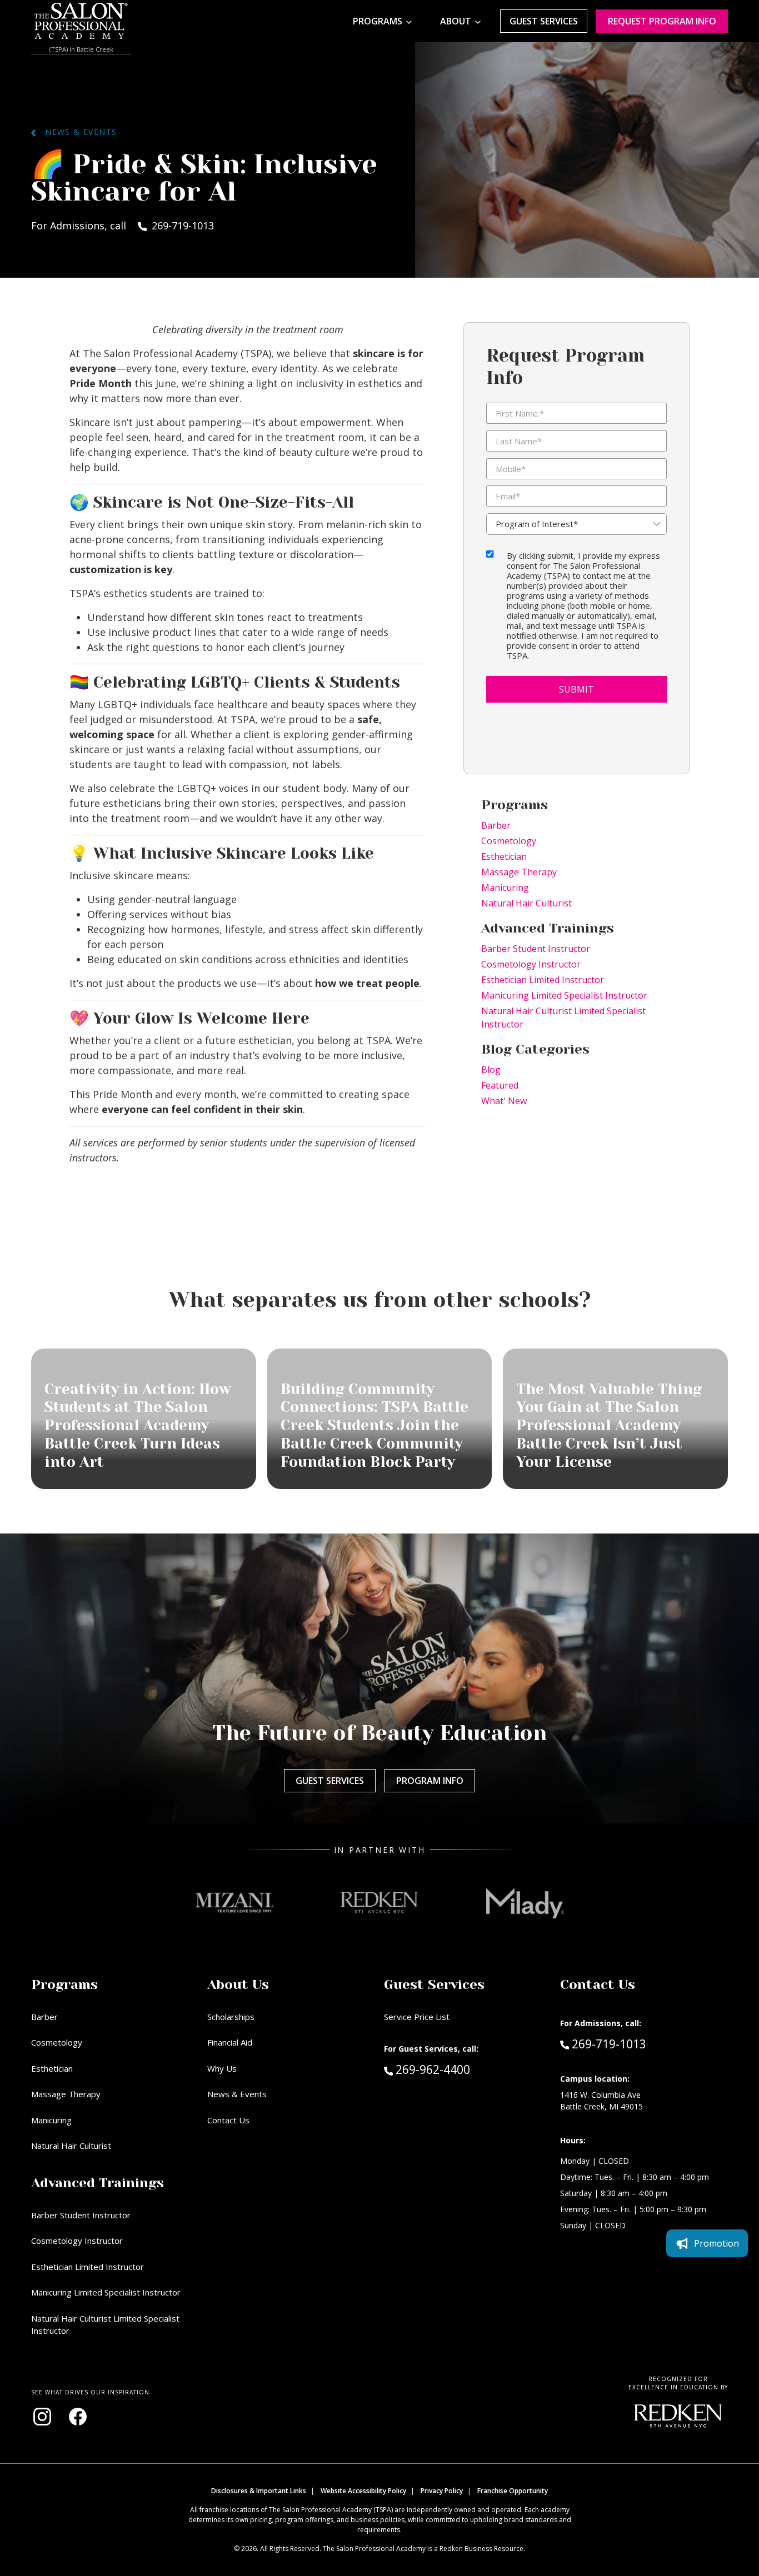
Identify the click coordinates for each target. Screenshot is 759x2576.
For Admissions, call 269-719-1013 (123, 225)
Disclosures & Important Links (259, 2491)
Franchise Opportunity (513, 2491)
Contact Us (228, 2120)
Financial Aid (230, 2042)
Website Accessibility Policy (363, 2491)
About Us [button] (238, 1984)
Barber (496, 825)
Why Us (222, 2068)
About (456, 21)
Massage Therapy (519, 872)
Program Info (430, 1781)
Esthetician (504, 856)
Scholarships (231, 2017)
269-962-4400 (456, 2069)
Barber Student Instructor (536, 949)
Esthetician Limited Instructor (543, 980)
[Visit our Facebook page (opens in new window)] (78, 2417)
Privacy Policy (442, 2491)
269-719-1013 (609, 2044)
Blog (491, 1070)
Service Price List (417, 2017)
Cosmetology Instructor (531, 964)
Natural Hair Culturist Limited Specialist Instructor (563, 1018)
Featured (500, 1085)
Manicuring (505, 888)
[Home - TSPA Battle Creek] (81, 21)
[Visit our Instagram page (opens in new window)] (42, 2417)
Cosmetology (509, 841)
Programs (378, 21)
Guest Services (544, 21)
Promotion (716, 2243)
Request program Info (662, 21)
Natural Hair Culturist (526, 903)
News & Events (76, 132)
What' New (504, 1101)
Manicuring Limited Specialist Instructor (564, 995)
